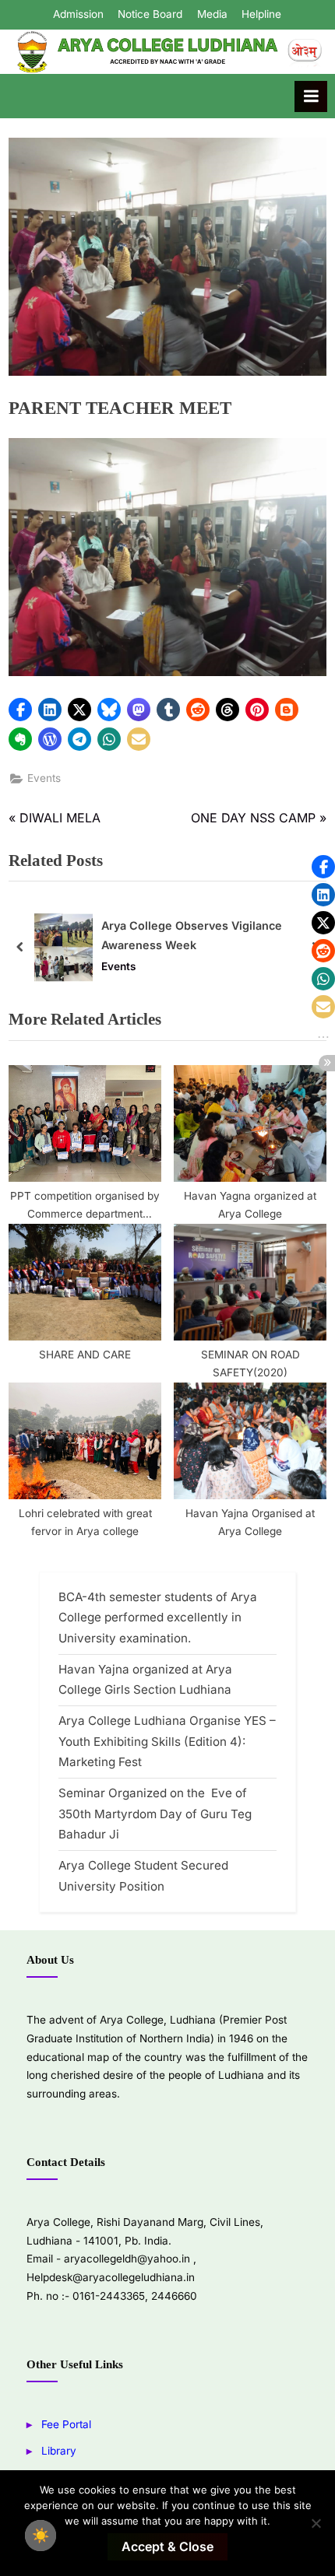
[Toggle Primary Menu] (311, 96)
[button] (20, 710)
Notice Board (150, 14)
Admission (78, 14)
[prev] (20, 947)
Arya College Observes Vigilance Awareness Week (192, 935)
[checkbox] (41, 2536)
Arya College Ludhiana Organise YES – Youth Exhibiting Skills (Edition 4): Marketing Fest (167, 1741)
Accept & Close (167, 2546)
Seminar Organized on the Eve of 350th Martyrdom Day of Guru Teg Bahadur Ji (155, 1814)
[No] (316, 2523)
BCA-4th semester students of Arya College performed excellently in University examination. (158, 1617)
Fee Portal (66, 2424)
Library (59, 2451)
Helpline (261, 14)
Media (212, 14)
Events (44, 778)
